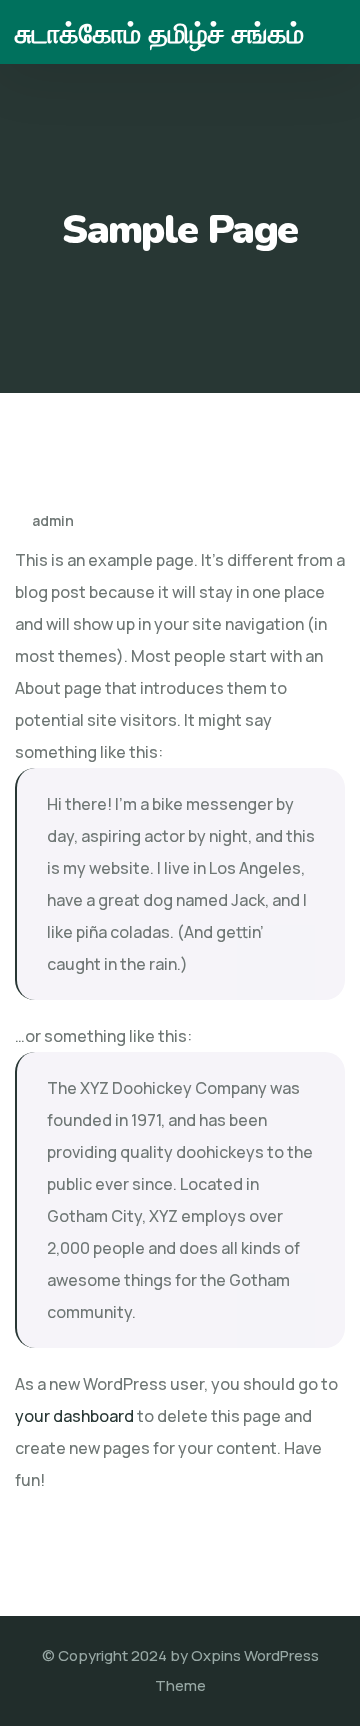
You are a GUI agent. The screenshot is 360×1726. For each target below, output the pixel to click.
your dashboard (74, 1416)
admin (51, 520)
